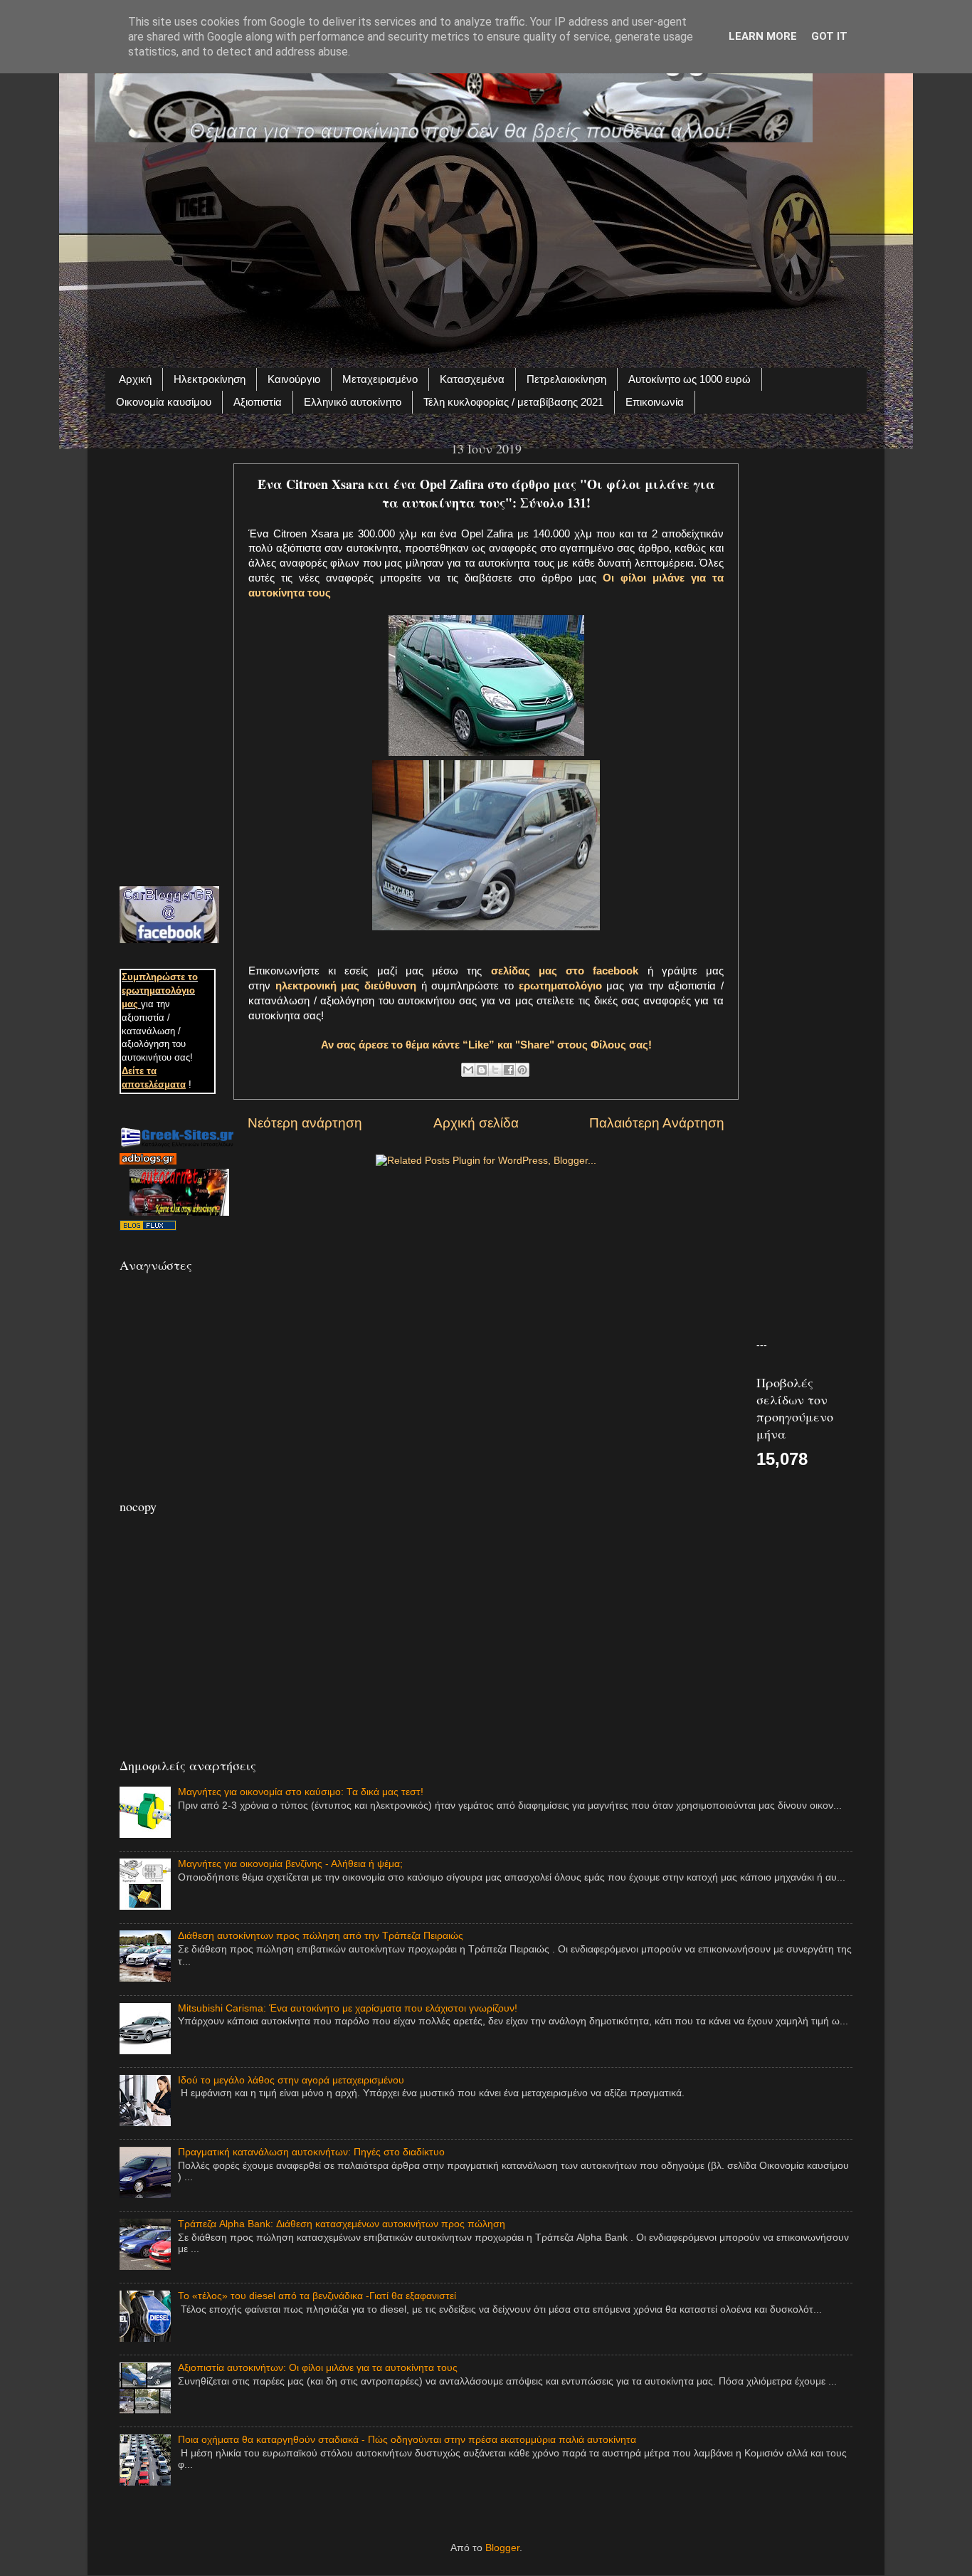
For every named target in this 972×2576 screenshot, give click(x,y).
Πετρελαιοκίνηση (566, 379)
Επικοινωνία (655, 402)
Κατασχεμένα (472, 379)
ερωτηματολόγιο (560, 986)
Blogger (502, 2548)
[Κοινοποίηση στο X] (495, 1070)
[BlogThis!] (482, 1070)
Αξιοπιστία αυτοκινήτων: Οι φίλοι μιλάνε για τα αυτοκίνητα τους (318, 2368)
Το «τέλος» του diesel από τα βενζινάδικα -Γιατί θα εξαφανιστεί (317, 2296)
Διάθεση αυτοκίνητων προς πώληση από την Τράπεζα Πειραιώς (321, 1936)
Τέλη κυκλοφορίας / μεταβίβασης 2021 (513, 402)
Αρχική (135, 379)
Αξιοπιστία (258, 402)
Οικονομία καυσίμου (164, 402)
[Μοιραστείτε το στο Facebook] (509, 1070)
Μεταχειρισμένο (380, 379)
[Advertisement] (486, 247)
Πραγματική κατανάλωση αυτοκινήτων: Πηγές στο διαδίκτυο (311, 2152)
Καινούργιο (294, 379)
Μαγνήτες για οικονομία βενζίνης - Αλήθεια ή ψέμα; (290, 1864)
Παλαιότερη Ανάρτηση (657, 1123)
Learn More (763, 36)
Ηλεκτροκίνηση (210, 379)
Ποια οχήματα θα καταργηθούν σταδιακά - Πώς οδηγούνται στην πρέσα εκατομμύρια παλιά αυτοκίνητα (407, 2440)
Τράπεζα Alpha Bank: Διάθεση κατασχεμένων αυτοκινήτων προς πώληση (342, 2224)
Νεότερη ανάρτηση (305, 1123)
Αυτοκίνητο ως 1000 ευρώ (690, 379)
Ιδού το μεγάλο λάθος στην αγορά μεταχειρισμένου (291, 2080)
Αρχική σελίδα (476, 1123)
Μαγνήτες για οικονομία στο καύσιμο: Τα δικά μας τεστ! (301, 1792)
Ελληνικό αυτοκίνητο (353, 402)
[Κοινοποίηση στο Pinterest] (522, 1070)
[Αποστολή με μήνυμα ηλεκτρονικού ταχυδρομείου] (468, 1070)
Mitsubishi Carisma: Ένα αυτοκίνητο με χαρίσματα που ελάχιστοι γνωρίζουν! (348, 2008)
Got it (829, 36)
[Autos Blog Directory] (148, 1227)
